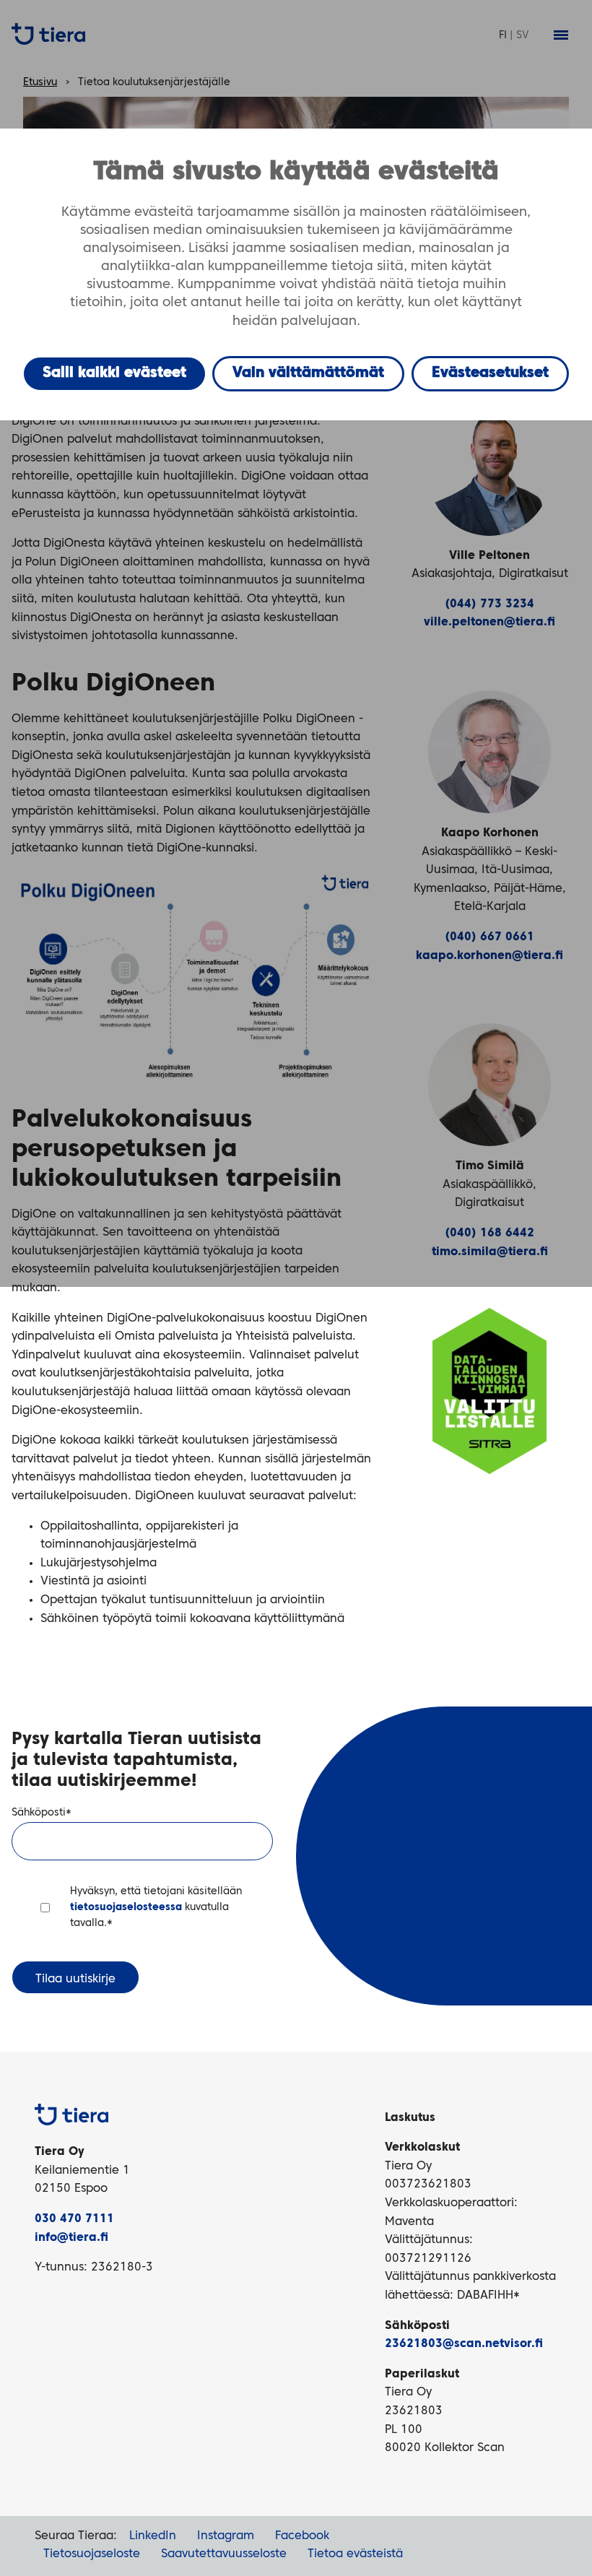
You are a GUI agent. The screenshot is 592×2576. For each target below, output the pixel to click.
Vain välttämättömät (308, 373)
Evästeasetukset (490, 373)
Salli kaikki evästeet (114, 373)
